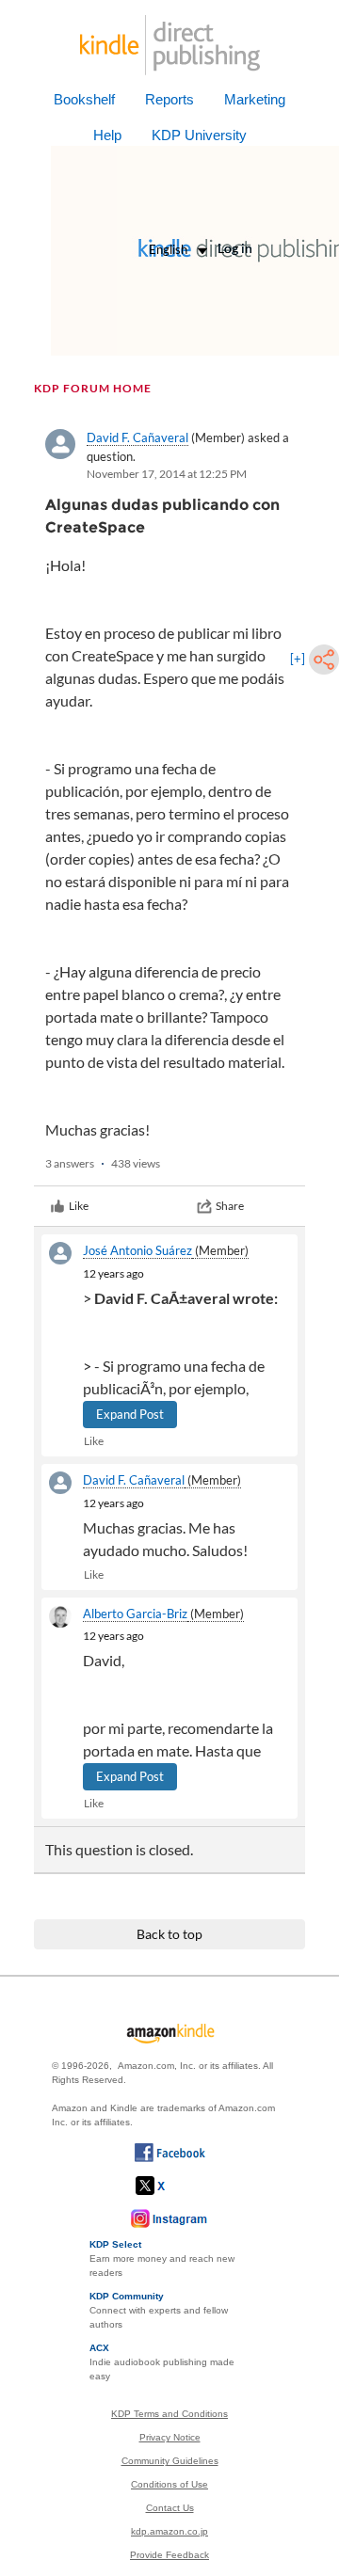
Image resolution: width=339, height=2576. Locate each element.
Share (230, 1206)
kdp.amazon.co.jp (169, 2531)
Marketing (255, 99)
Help (107, 135)
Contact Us (170, 2508)
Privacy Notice (170, 2437)
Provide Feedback (169, 2555)
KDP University (199, 135)
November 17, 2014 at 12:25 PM (167, 474)
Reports (169, 99)
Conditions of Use (169, 2484)
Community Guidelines (170, 2461)
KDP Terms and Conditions (169, 2414)
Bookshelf (84, 99)
